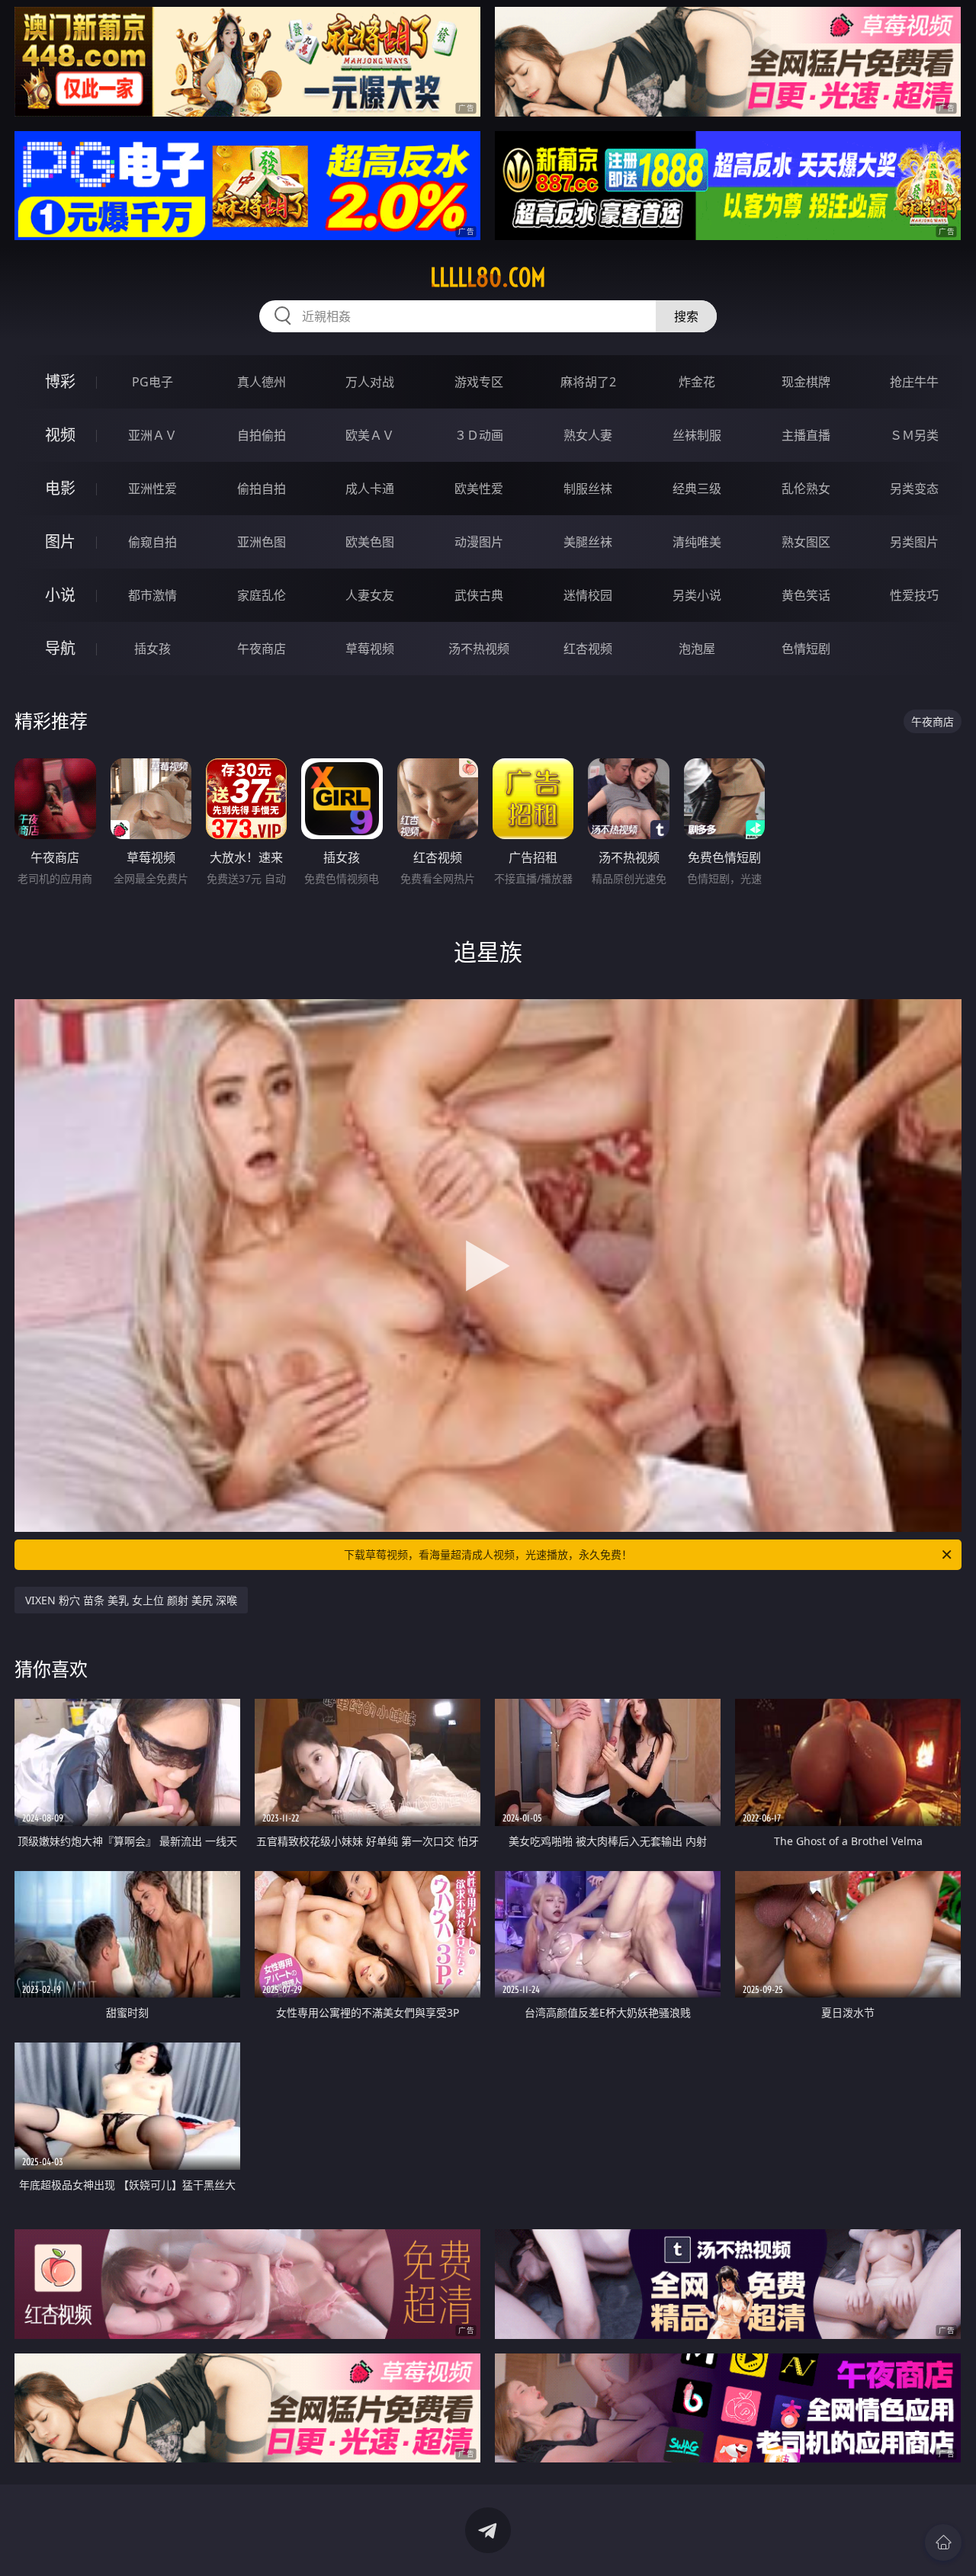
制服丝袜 (588, 489)
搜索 (686, 316)
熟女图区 (806, 542)
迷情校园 (588, 595)
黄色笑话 (806, 595)
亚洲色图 (262, 542)
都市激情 (152, 595)
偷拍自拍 (262, 489)
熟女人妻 (588, 435)
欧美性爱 (479, 489)
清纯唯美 (697, 542)
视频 (60, 435)
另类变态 (914, 489)
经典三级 (697, 489)
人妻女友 (370, 595)
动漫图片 (479, 542)
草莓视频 (370, 649)
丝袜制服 (697, 435)
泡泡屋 (697, 649)
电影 (60, 488)
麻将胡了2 (588, 382)
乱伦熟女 (806, 489)
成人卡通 (370, 489)
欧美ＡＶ (370, 435)
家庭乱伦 (262, 595)
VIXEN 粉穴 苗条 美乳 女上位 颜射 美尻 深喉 (131, 1600)
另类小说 (697, 595)
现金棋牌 (806, 382)
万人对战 (370, 382)
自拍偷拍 (262, 435)
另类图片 (914, 542)
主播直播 (806, 435)
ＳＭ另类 (914, 435)
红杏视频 (588, 649)
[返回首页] (943, 2542)
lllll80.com (488, 277)
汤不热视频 (479, 649)
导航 (60, 648)
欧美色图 (370, 542)
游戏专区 (479, 382)
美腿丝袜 (588, 542)
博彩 (60, 381)
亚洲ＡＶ (152, 435)
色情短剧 (806, 649)
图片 (60, 541)
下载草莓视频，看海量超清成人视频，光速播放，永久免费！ (488, 1554)
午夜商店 (262, 649)
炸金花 (697, 382)
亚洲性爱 (152, 489)
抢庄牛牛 (914, 382)
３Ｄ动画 (479, 435)
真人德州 (262, 382)
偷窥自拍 (152, 542)
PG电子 (152, 382)
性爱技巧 (914, 595)
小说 (60, 595)
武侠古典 (479, 595)
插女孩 (152, 649)
